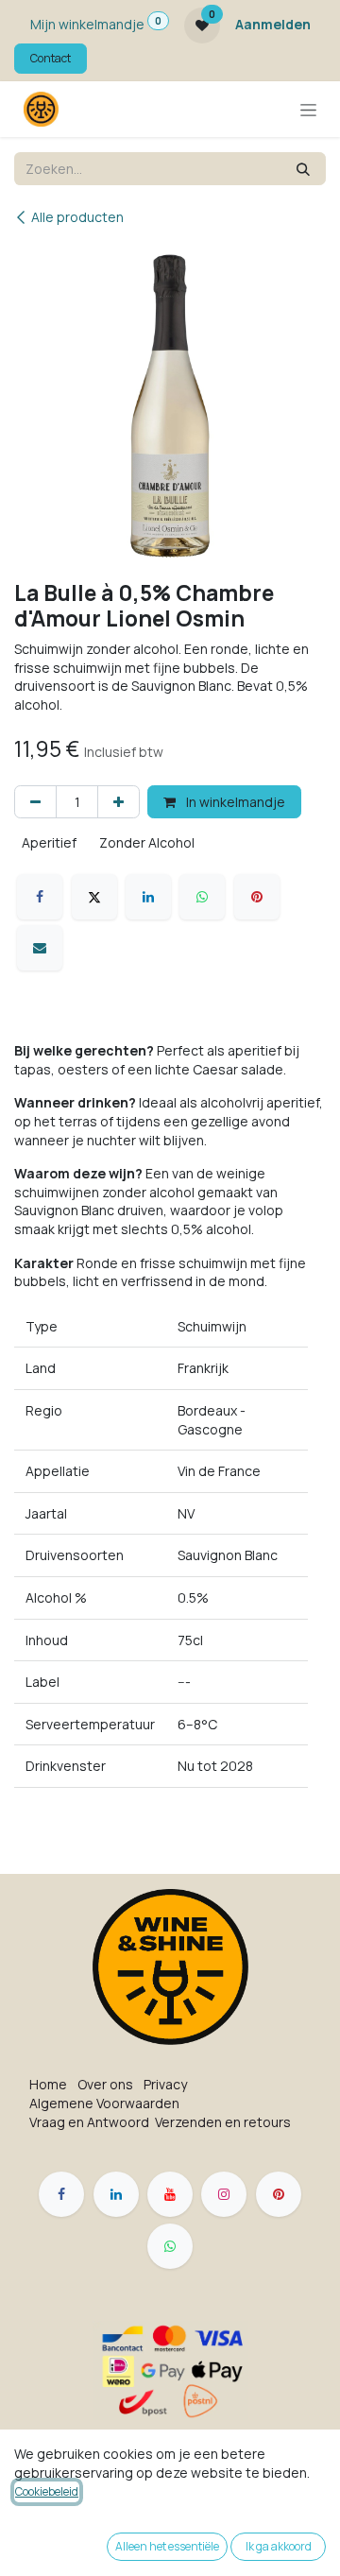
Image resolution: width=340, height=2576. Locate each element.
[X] (94, 897)
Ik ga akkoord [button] (279, 2546)
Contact (51, 58)
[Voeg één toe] (119, 802)
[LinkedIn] (148, 897)
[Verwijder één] (35, 802)
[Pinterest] (257, 897)
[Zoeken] (303, 169)
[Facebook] (40, 897)
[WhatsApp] (202, 897)
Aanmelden (273, 24)
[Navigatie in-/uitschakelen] (308, 109)
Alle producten (77, 217)
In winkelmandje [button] (234, 802)
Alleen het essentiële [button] (167, 2546)
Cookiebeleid (47, 2491)
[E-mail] (40, 948)
